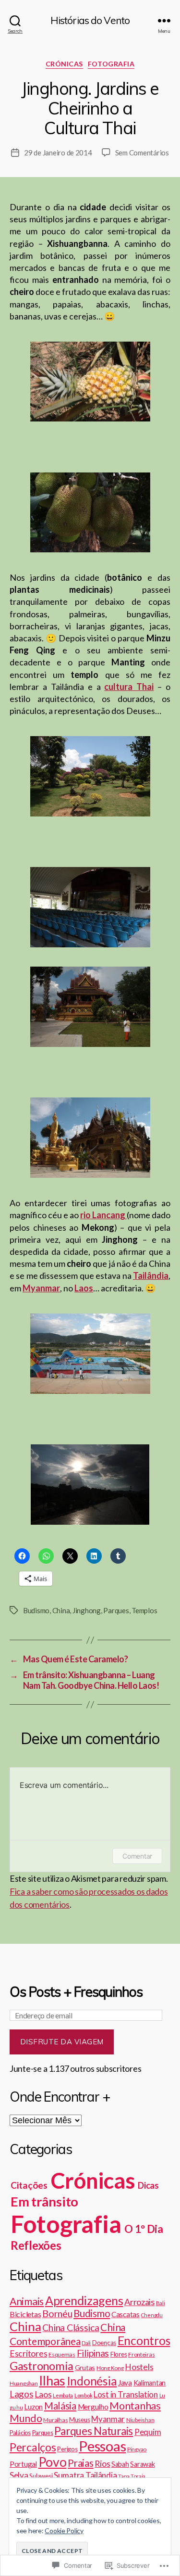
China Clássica (71, 2327)
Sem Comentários (142, 153)
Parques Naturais (94, 2431)
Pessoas (102, 2446)
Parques (116, 1610)
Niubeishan (140, 2420)
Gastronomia (42, 2366)
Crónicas (64, 64)
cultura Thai (129, 687)
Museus (79, 2420)
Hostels (139, 2367)
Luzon (33, 2407)
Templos (144, 1610)
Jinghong (87, 1610)
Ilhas (52, 2380)
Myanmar (108, 2419)
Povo (53, 2462)
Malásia (60, 2406)
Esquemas (62, 2354)
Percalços (33, 2447)
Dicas (148, 2185)
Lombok (83, 2395)
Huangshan (24, 2383)
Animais (27, 2301)
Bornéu (57, 2313)
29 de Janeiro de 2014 (58, 153)
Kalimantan (150, 2383)
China (61, 1610)
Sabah (120, 2464)
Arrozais (139, 2302)
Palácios (20, 2433)
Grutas (85, 2367)
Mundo (26, 2418)
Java (125, 2383)
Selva (19, 2475)
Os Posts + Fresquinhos (76, 1992)
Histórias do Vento (90, 20)
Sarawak (142, 2464)
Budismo (36, 1610)
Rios (102, 2463)
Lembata (63, 2395)
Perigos (67, 2449)
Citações (29, 2185)
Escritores (28, 2353)
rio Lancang (103, 1215)
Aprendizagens (84, 2300)
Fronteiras (141, 2354)
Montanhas (135, 2406)
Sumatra (69, 2475)
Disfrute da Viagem (62, 2042)
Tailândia (101, 2475)
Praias (80, 2463)
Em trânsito (44, 2201)
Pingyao (137, 2449)
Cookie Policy (64, 2531)
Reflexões (36, 2245)
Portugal (23, 2464)
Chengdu (152, 2315)
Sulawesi (41, 2476)
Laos (43, 2394)
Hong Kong (110, 2368)
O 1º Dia (144, 2229)
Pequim (148, 2432)
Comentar (137, 1856)
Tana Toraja (132, 2476)
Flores (119, 2354)
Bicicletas (25, 2314)
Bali (161, 2303)
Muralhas (55, 2420)
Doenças (104, 2343)
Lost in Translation (126, 2394)
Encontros (144, 2340)
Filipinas (93, 2353)
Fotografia (111, 64)
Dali (86, 2343)
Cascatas (126, 2314)
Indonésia (92, 2381)
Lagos (22, 2394)
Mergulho (93, 2407)
